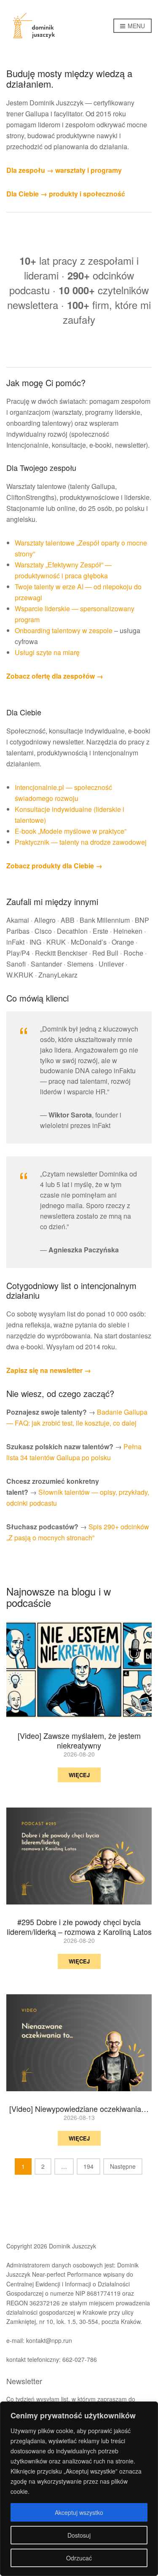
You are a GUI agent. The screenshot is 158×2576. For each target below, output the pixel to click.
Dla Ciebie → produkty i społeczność (66, 194)
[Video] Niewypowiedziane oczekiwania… (79, 2109)
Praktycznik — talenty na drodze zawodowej (81, 842)
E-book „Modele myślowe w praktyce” (71, 831)
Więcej (79, 1775)
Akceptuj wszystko (79, 2512)
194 (88, 2166)
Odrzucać (79, 2558)
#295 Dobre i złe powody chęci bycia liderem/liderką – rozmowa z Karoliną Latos (79, 1927)
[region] (79, 2489)
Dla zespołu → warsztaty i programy (64, 170)
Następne (123, 2166)
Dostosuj (79, 2535)
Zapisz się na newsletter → (49, 1370)
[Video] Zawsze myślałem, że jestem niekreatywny (79, 1740)
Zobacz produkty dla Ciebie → (54, 866)
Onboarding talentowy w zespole (64, 630)
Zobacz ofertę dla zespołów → (55, 676)
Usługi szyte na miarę (47, 652)
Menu (135, 26)
